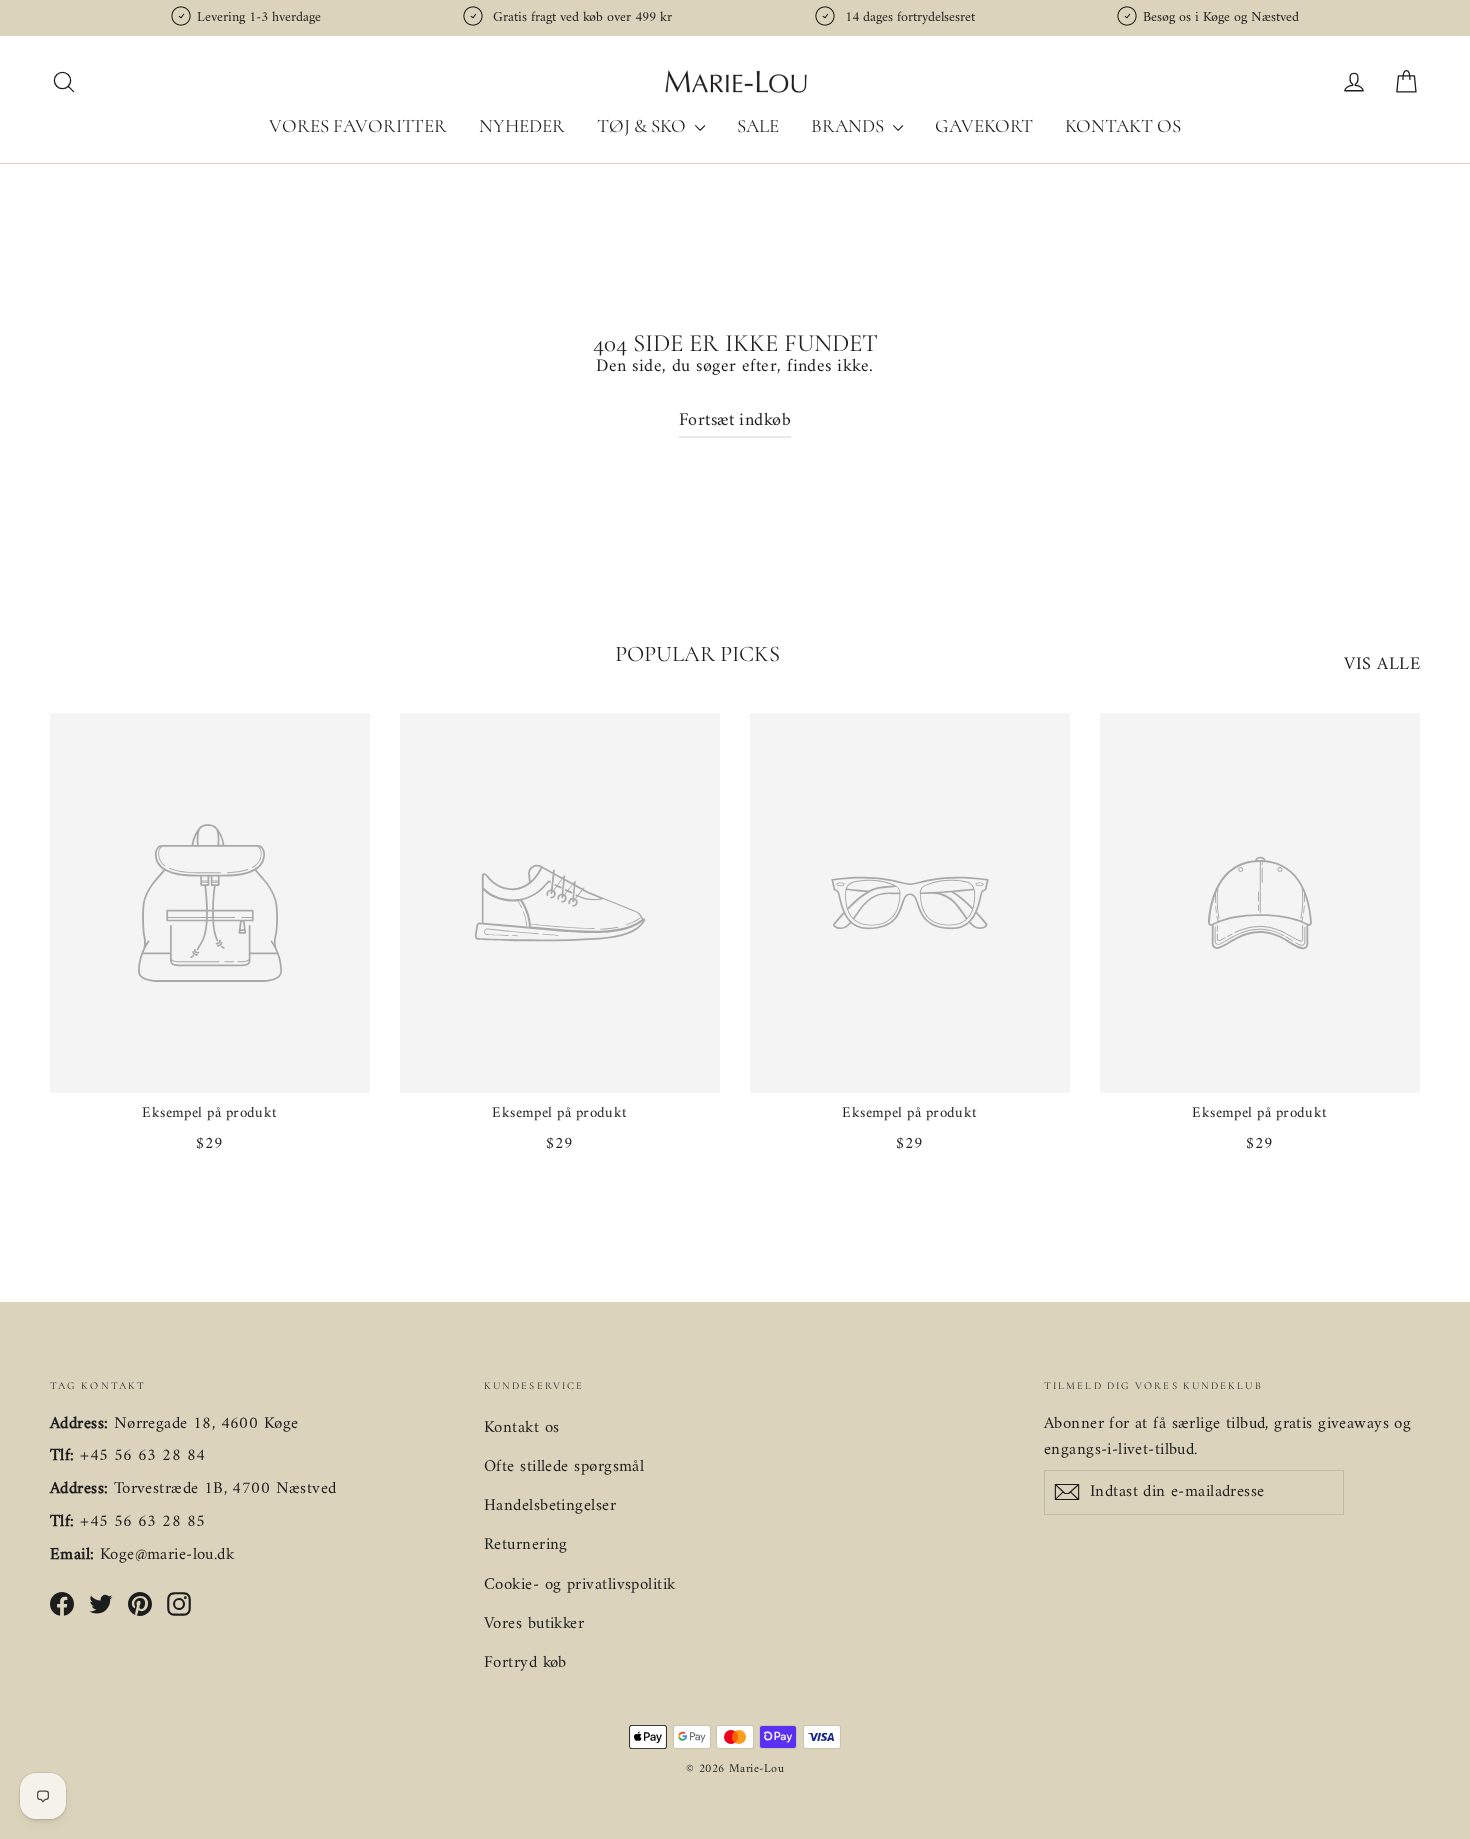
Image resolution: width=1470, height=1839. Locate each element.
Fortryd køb (525, 1663)
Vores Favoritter (358, 125)
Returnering (526, 1545)
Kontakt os (1123, 125)
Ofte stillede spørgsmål (564, 1467)
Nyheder (522, 125)
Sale (758, 125)
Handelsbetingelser (550, 1506)
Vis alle (1382, 664)
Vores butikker (534, 1624)
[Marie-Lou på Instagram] (179, 1603)
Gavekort (984, 125)
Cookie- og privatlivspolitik (580, 1585)
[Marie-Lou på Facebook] (62, 1603)
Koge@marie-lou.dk (167, 1555)
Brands (849, 125)
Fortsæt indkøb (735, 420)
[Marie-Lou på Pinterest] (140, 1603)
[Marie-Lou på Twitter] (101, 1603)
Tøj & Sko (643, 125)
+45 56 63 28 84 (142, 1456)
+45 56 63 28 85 (142, 1522)
